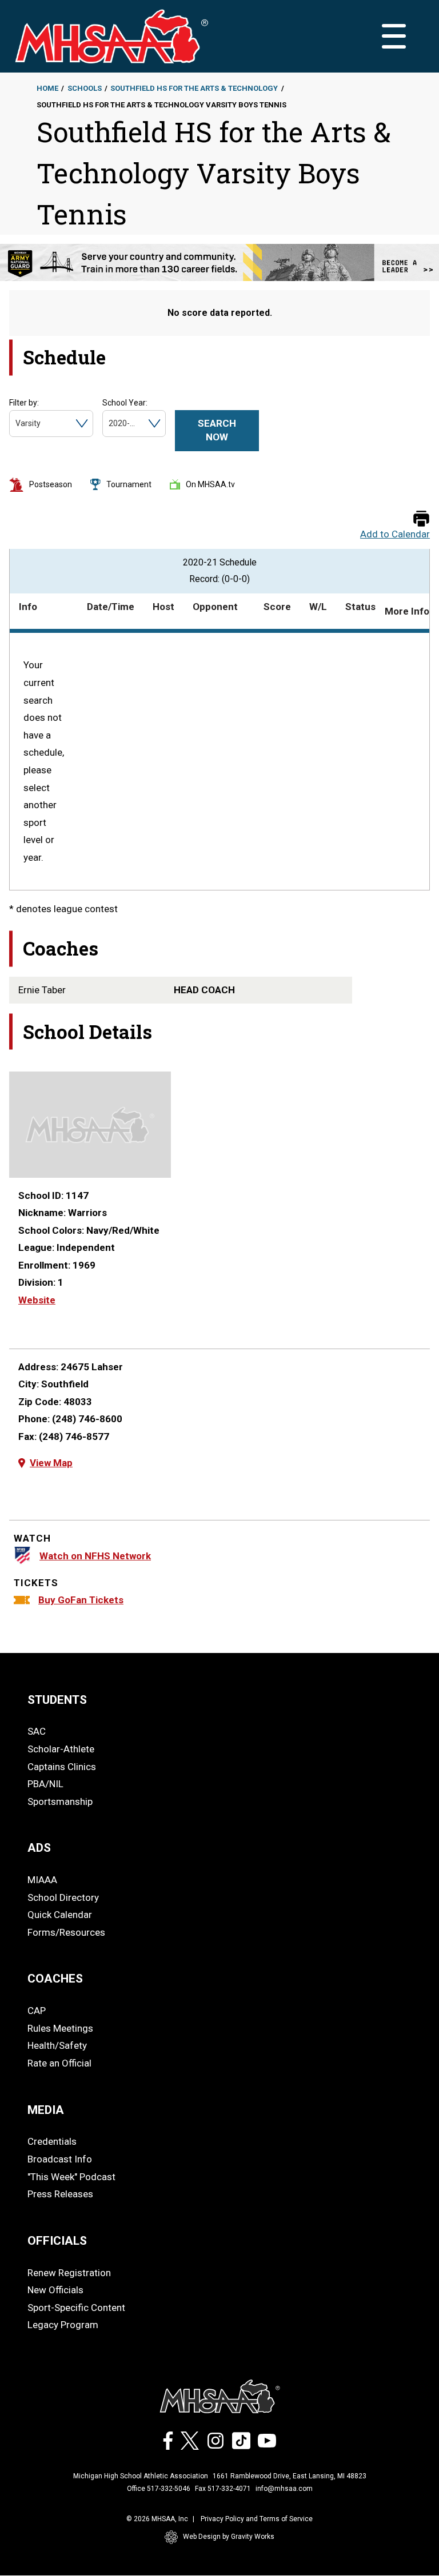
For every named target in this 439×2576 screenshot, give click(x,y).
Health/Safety (57, 2045)
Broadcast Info (60, 2159)
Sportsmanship (60, 1801)
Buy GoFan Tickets (81, 1600)
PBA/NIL (45, 1784)
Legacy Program (63, 2325)
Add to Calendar (395, 534)
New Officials (55, 2290)
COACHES (55, 1979)
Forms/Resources (66, 1932)
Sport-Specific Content (76, 2308)
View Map (51, 1463)
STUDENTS (57, 1700)
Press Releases (60, 2194)
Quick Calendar (60, 1915)
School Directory (63, 1897)
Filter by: (24, 403)
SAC (37, 1731)
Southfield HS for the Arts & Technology (194, 88)
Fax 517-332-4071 (223, 2489)
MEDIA (46, 2110)
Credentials (52, 2141)
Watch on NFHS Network (95, 1556)
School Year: (125, 403)
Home (47, 88)
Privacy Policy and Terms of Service (257, 2519)
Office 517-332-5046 (159, 2489)
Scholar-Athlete (61, 1749)
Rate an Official (59, 2063)
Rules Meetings (60, 2028)
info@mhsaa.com (284, 2489)
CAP (37, 2011)
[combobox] (16, 424)
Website (37, 1300)
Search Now (217, 430)
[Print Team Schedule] (421, 519)
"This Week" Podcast (71, 2177)
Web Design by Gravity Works (229, 2537)
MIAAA (42, 1880)
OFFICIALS (57, 2241)
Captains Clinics (62, 1767)
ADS (39, 1848)
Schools (85, 88)
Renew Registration (69, 2273)
